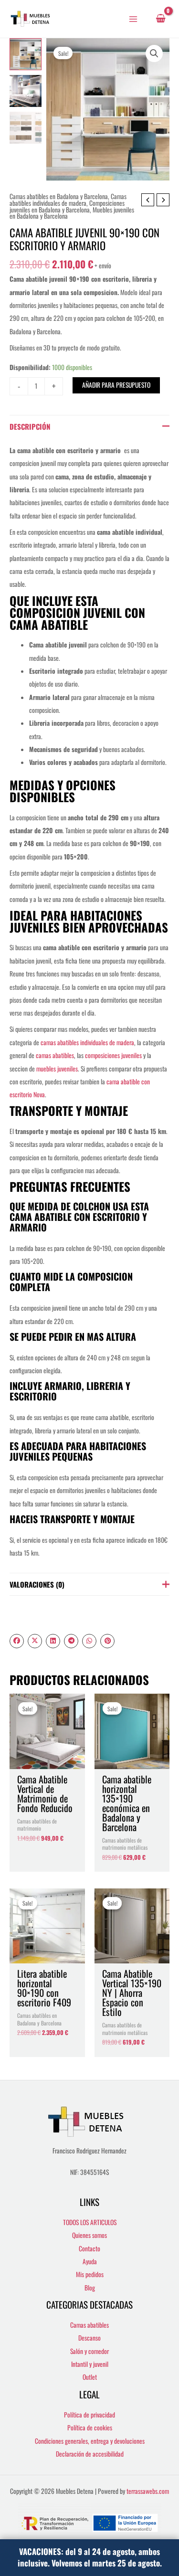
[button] (154, 53)
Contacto (89, 2248)
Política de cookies (90, 2428)
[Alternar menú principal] (133, 19)
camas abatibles (55, 1055)
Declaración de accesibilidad (90, 2454)
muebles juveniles (57, 1069)
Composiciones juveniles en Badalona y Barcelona (67, 206)
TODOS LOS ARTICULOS (90, 2222)
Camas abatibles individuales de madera (68, 200)
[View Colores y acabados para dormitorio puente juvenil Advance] (26, 128)
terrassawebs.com (148, 2491)
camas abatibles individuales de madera (87, 1042)
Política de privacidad (89, 2415)
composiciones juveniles (113, 1055)
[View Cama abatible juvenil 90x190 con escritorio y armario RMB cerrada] (26, 54)
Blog (90, 2288)
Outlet (90, 2377)
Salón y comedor (89, 2351)
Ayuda (90, 2261)
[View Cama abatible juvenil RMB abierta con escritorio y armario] (26, 91)
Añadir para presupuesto (116, 385)
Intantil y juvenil (90, 2364)
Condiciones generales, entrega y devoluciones (90, 2441)
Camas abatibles (89, 2325)
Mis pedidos (90, 2274)
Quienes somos (89, 2235)
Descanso (89, 2338)
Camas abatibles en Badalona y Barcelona (59, 196)
